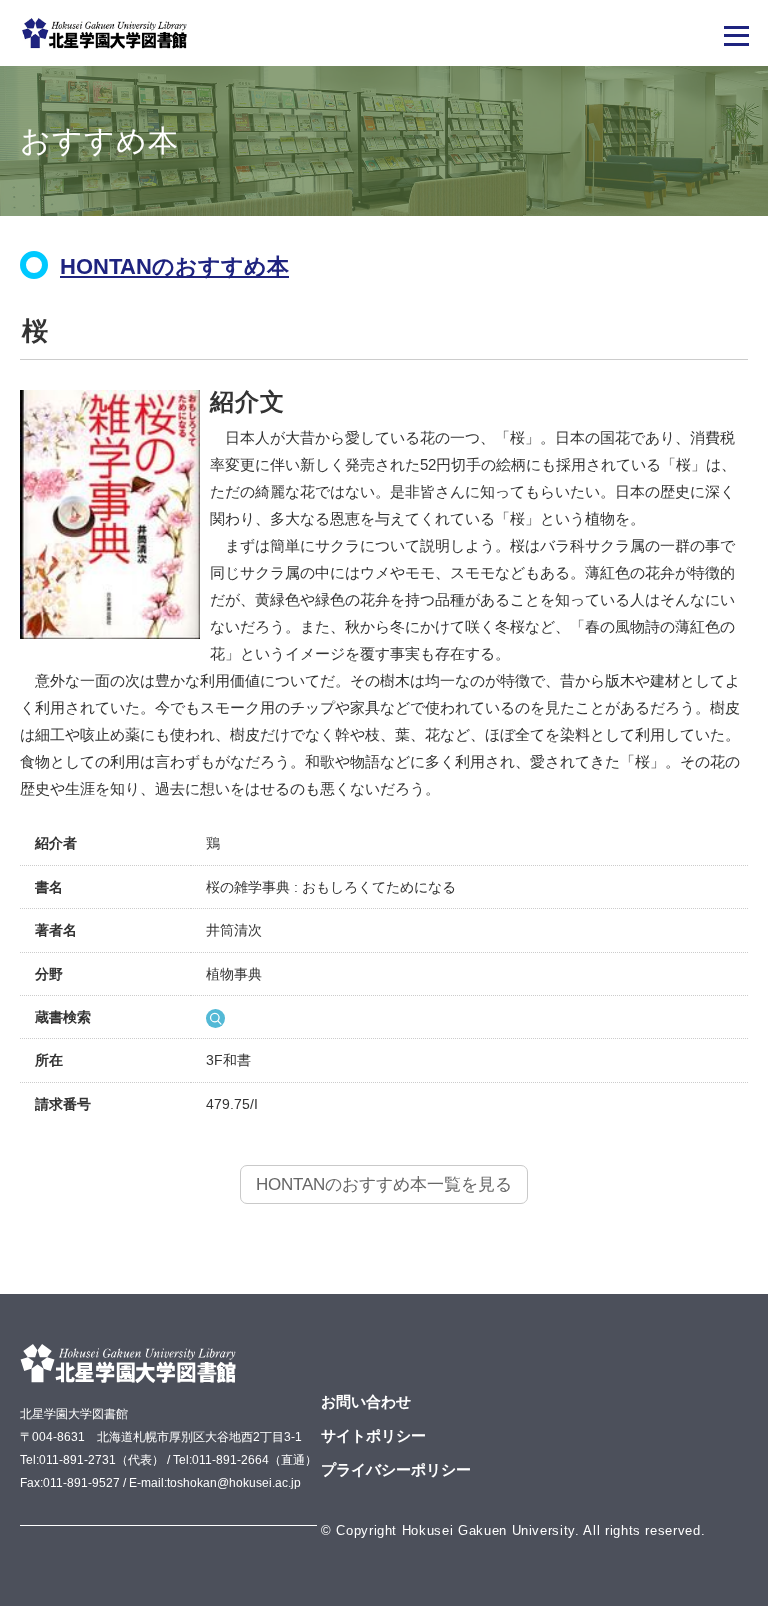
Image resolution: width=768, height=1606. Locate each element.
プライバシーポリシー (396, 1469)
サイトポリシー (373, 1435)
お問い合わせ (366, 1401)
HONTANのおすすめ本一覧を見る (384, 1184)
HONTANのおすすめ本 (174, 266)
